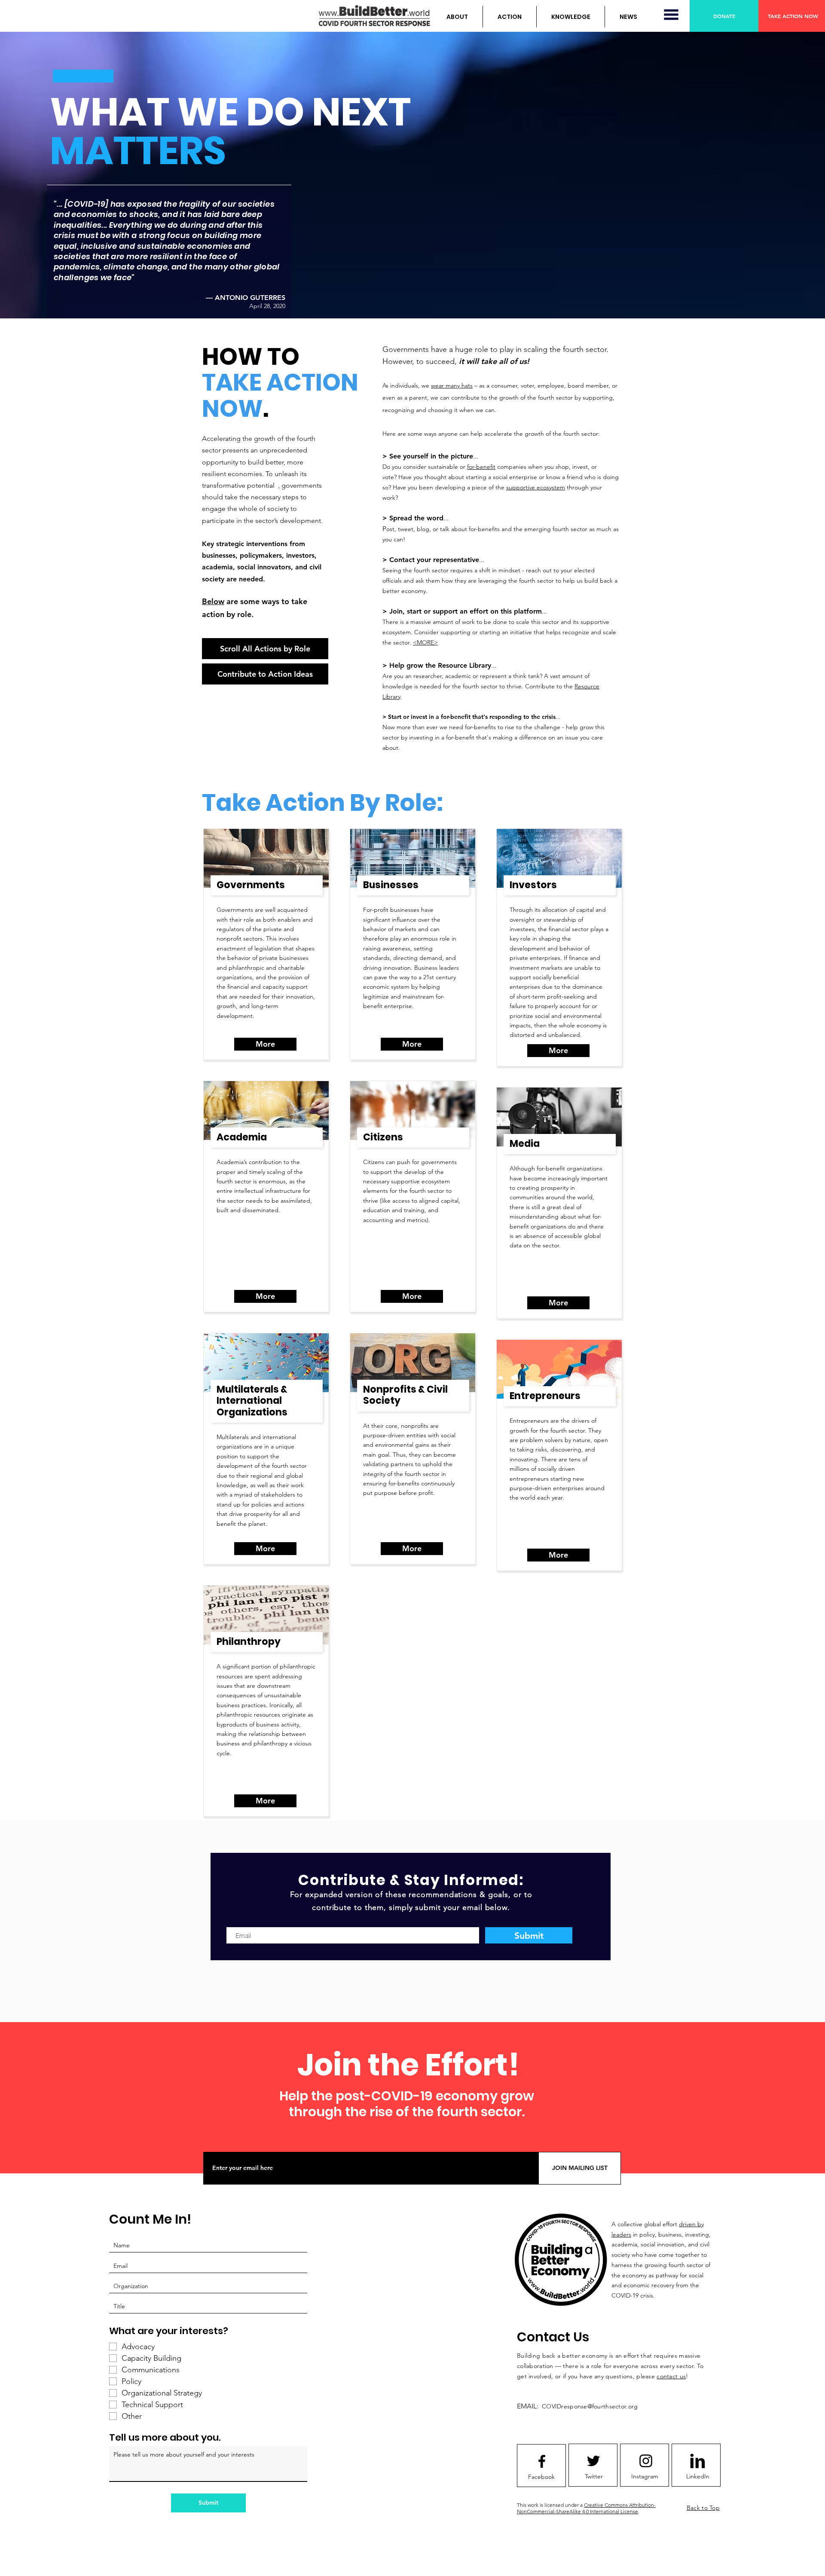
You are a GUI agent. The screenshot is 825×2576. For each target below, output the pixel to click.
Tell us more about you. (165, 2438)
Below (213, 601)
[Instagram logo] (646, 2461)
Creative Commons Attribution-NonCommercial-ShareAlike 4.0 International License (586, 2508)
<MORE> (425, 642)
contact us (671, 2376)
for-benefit (481, 467)
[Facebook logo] (542, 2461)
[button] (457, 17)
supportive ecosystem (536, 487)
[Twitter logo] (593, 2461)
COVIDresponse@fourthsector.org (590, 2406)
